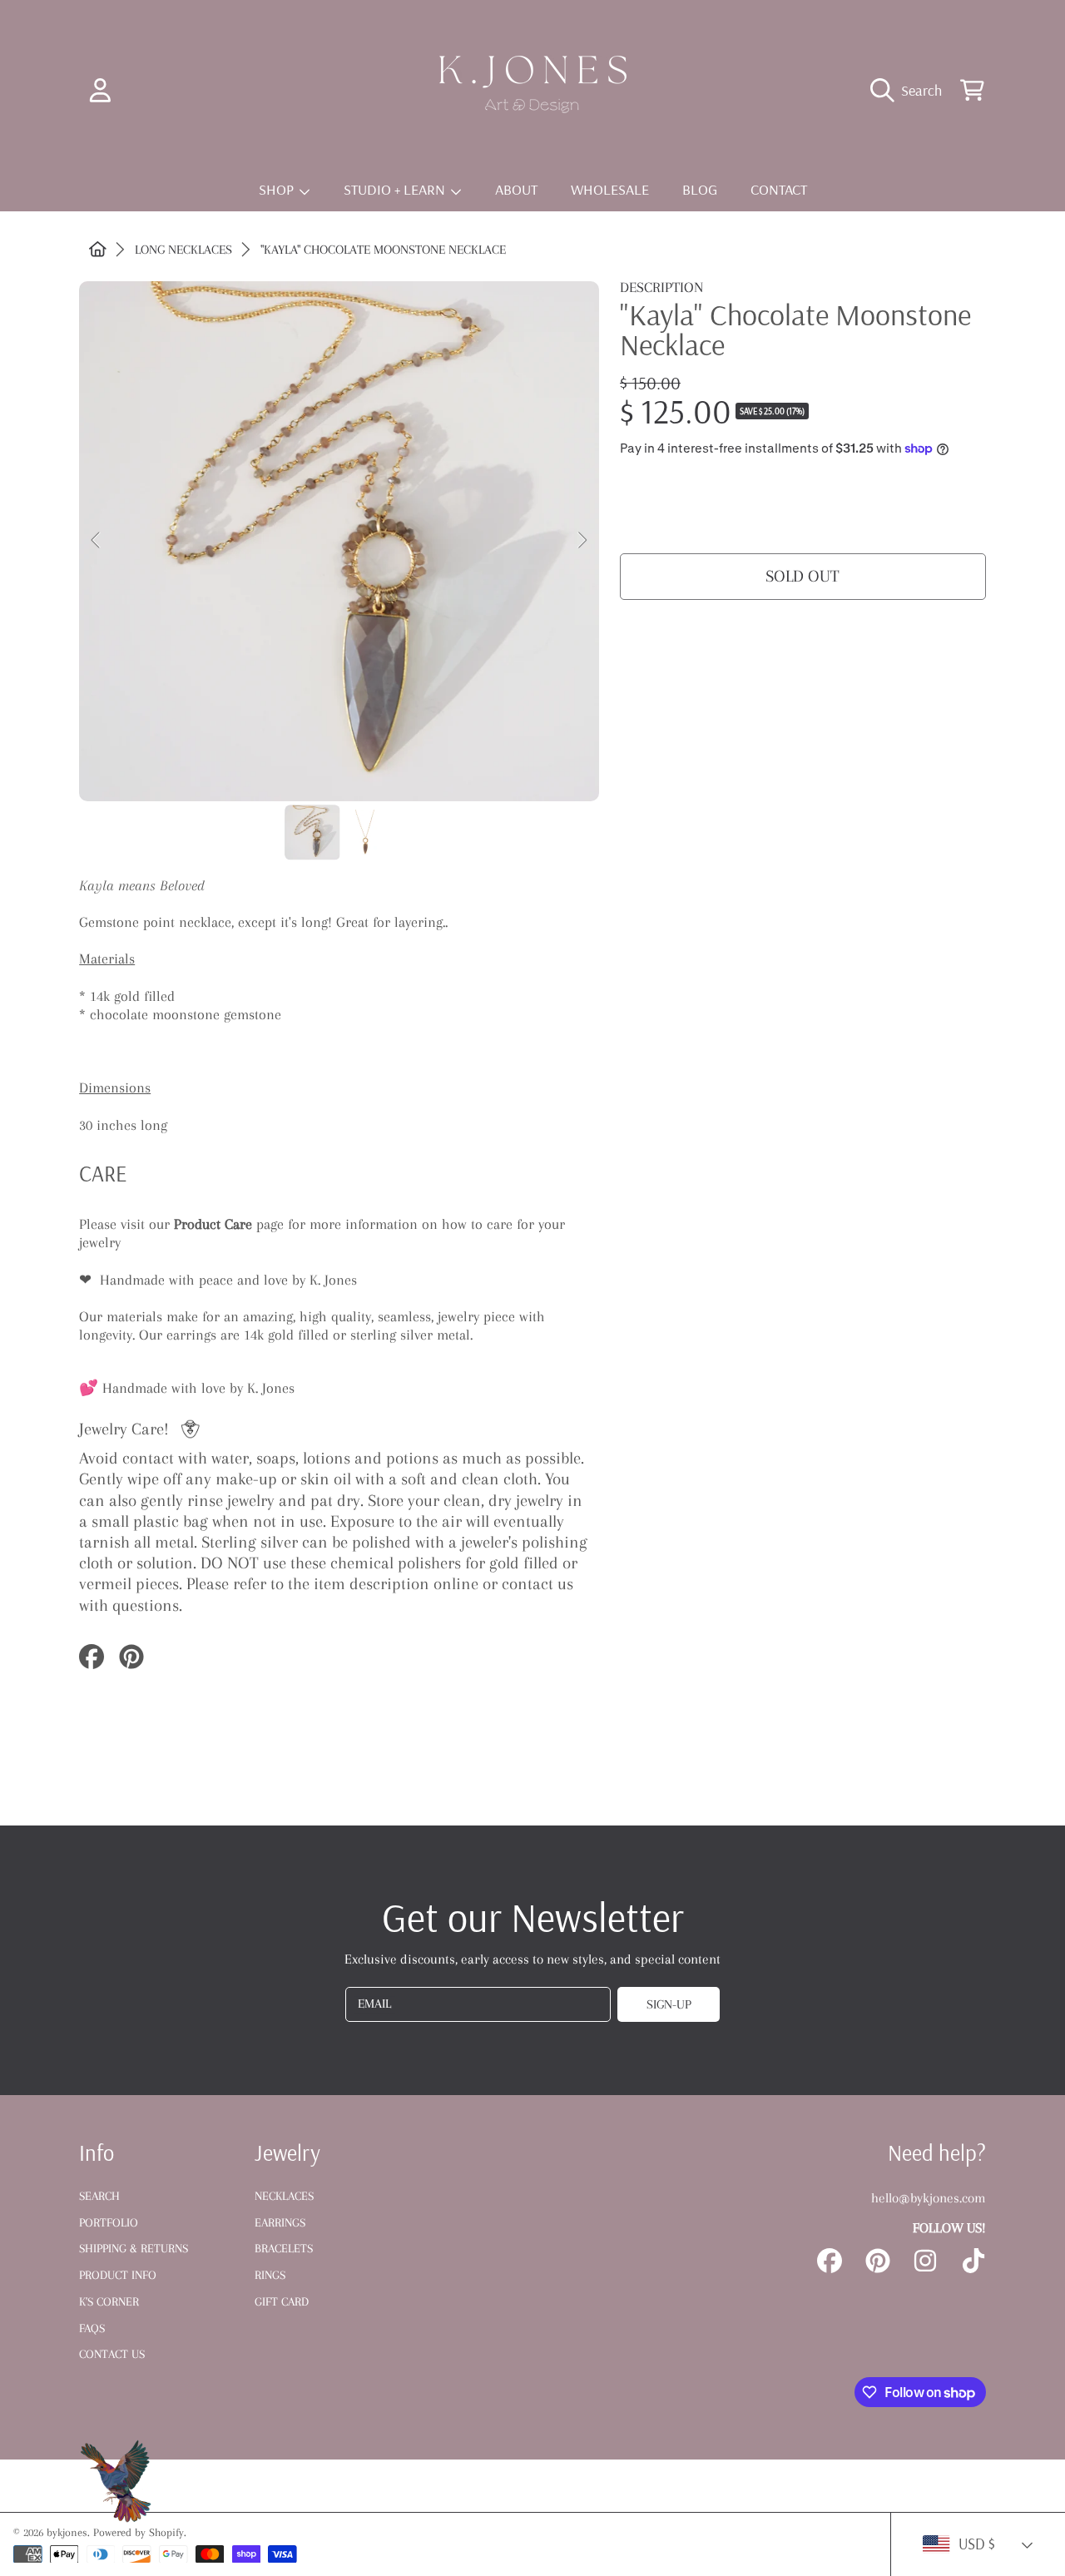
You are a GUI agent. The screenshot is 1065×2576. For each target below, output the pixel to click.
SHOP (278, 189)
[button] (911, 90)
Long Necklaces (183, 250)
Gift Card (282, 2301)
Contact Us (112, 2354)
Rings (270, 2275)
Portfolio (109, 2222)
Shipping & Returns (134, 2248)
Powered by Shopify (139, 2532)
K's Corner (109, 2301)
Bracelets (284, 2248)
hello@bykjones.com (929, 2198)
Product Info (118, 2275)
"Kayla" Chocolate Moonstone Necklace (383, 250)
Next (582, 541)
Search (99, 2196)
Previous (97, 541)
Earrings (280, 2222)
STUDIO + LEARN (396, 189)
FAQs (92, 2328)
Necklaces (284, 2196)
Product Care (213, 1224)
